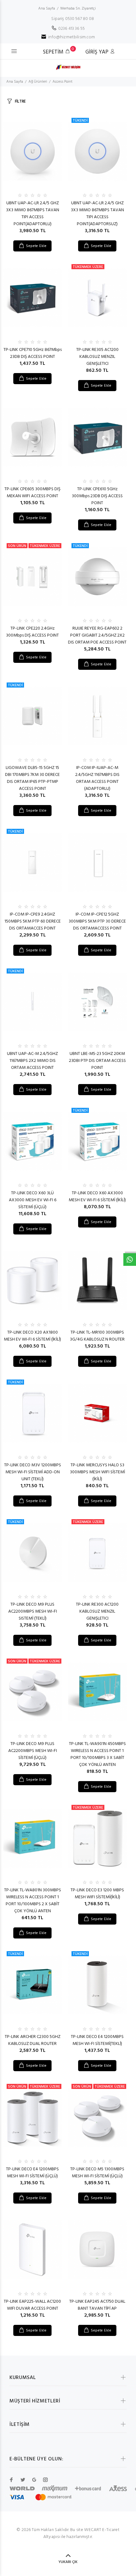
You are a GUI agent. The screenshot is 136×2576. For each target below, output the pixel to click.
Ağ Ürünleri (38, 82)
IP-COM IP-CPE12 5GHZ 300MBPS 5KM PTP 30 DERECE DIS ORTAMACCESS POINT (97, 921)
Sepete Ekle (36, 246)
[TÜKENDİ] (97, 151)
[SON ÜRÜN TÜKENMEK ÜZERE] (32, 577)
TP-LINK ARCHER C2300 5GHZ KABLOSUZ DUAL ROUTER (33, 2040)
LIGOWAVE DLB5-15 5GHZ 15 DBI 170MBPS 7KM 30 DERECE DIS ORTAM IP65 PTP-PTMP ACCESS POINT (32, 778)
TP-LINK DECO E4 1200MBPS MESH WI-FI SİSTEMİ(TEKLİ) (97, 2040)
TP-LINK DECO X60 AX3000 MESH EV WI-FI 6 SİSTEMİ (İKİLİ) (97, 1197)
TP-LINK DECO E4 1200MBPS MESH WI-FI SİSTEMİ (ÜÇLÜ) (32, 2173)
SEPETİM (58, 52)
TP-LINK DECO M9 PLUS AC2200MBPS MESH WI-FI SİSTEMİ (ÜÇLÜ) (33, 1751)
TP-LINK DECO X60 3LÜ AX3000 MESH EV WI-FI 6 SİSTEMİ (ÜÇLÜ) (33, 1200)
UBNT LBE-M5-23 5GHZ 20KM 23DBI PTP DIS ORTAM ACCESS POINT (97, 1061)
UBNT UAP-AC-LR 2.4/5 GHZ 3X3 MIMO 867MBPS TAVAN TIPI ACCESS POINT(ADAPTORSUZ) (97, 214)
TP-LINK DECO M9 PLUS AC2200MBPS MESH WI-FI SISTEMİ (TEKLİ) (33, 1612)
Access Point (62, 82)
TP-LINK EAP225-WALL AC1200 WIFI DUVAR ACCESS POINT (32, 2305)
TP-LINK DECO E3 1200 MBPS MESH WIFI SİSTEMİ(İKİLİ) (97, 1894)
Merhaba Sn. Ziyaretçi (78, 9)
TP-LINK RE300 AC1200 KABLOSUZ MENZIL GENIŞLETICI (97, 1612)
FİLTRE (20, 102)
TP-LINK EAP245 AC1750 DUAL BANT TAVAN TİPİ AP (97, 2305)
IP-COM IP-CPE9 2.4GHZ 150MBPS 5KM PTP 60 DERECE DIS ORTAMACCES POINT (33, 921)
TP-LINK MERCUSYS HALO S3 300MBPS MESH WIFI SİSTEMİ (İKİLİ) (97, 1472)
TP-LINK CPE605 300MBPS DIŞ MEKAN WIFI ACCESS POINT (32, 493)
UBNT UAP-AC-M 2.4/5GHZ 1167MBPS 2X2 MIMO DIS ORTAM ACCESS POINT (32, 1061)
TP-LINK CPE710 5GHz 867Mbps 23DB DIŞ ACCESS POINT (33, 353)
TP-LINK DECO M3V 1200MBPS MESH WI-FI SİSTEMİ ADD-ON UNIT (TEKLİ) (33, 1472)
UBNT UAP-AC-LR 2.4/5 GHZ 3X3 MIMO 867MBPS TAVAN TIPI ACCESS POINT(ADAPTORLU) (33, 214)
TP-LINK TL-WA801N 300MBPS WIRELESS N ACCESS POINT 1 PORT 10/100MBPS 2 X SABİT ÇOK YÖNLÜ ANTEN (33, 1901)
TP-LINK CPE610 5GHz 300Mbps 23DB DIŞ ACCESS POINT (97, 496)
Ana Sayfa (47, 9)
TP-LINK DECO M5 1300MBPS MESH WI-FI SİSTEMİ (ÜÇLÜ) (97, 2173)
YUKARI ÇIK (68, 2562)
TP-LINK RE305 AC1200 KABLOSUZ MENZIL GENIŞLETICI (97, 357)
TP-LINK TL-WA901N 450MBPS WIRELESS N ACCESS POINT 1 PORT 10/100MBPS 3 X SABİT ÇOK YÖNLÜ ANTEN (97, 1754)
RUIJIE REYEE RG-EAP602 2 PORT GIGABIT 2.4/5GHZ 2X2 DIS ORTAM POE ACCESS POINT (97, 635)
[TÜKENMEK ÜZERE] (97, 298)
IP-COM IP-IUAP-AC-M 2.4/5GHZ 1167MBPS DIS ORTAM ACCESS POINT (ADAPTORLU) (97, 778)
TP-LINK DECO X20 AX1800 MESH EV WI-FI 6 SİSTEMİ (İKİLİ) (32, 1336)
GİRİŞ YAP (98, 52)
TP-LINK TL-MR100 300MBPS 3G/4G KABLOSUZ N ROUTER (97, 1336)
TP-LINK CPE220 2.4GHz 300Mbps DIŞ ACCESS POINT (32, 632)
